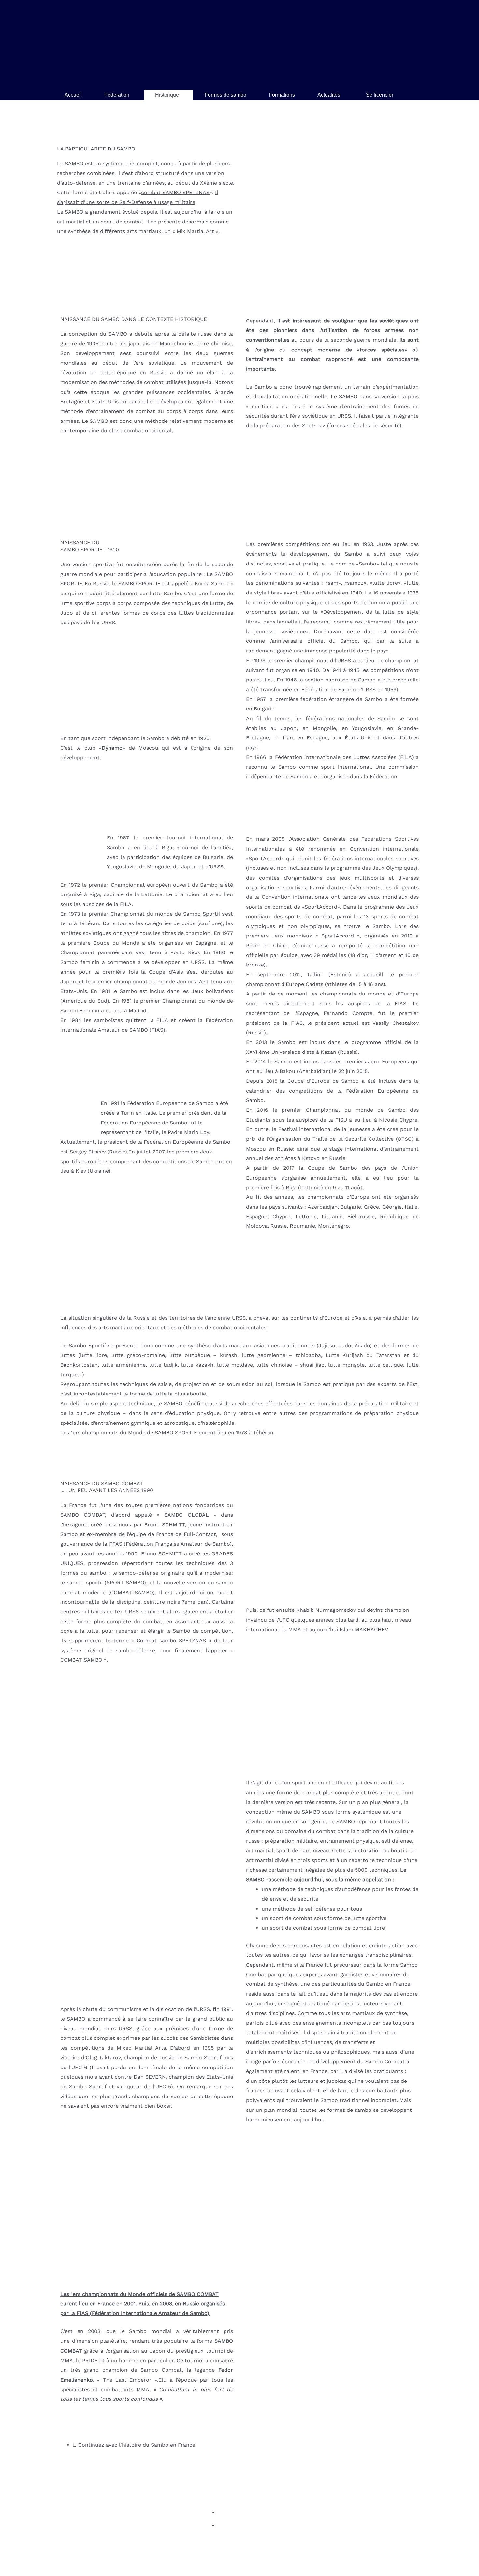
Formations (282, 95)
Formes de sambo (225, 95)
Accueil (73, 95)
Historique (167, 95)
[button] (118, 95)
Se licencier (380, 95)
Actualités (329, 95)
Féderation (117, 95)
